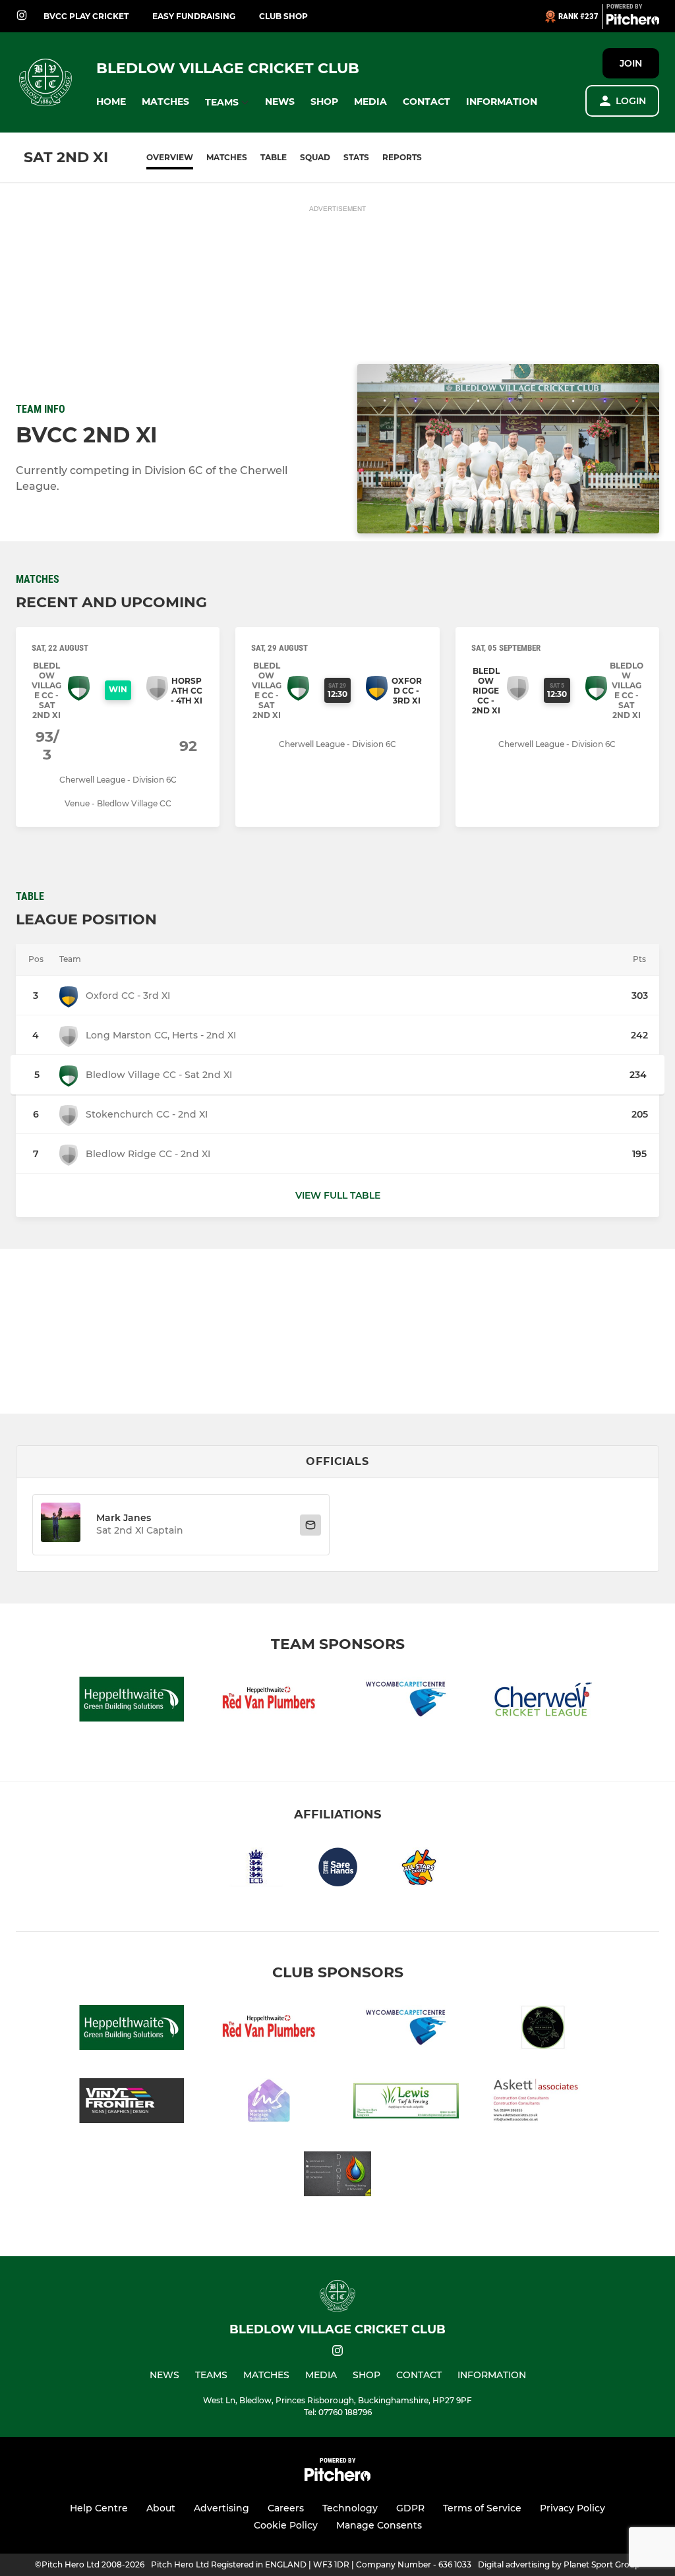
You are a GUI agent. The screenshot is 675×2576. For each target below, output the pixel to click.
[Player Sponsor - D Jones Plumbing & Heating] (337, 2176)
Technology (350, 2508)
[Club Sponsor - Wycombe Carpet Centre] (406, 1701)
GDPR (410, 2508)
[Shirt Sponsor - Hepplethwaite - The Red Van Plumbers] (269, 1701)
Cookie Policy (286, 2525)
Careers (286, 2508)
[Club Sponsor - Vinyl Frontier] (132, 2103)
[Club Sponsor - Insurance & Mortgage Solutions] (269, 2103)
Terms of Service (482, 2508)
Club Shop (283, 16)
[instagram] (22, 16)
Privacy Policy (572, 2508)
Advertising (221, 2508)
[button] (111, 102)
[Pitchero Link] (633, 22)
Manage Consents (379, 2525)
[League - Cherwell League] (543, 1701)
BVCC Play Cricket (86, 16)
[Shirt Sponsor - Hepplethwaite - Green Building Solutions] (132, 1701)
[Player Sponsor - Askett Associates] (543, 2103)
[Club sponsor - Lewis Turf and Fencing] (406, 2103)
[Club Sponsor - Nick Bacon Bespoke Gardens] (543, 2030)
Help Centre (99, 2508)
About (161, 2508)
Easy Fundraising (194, 16)
